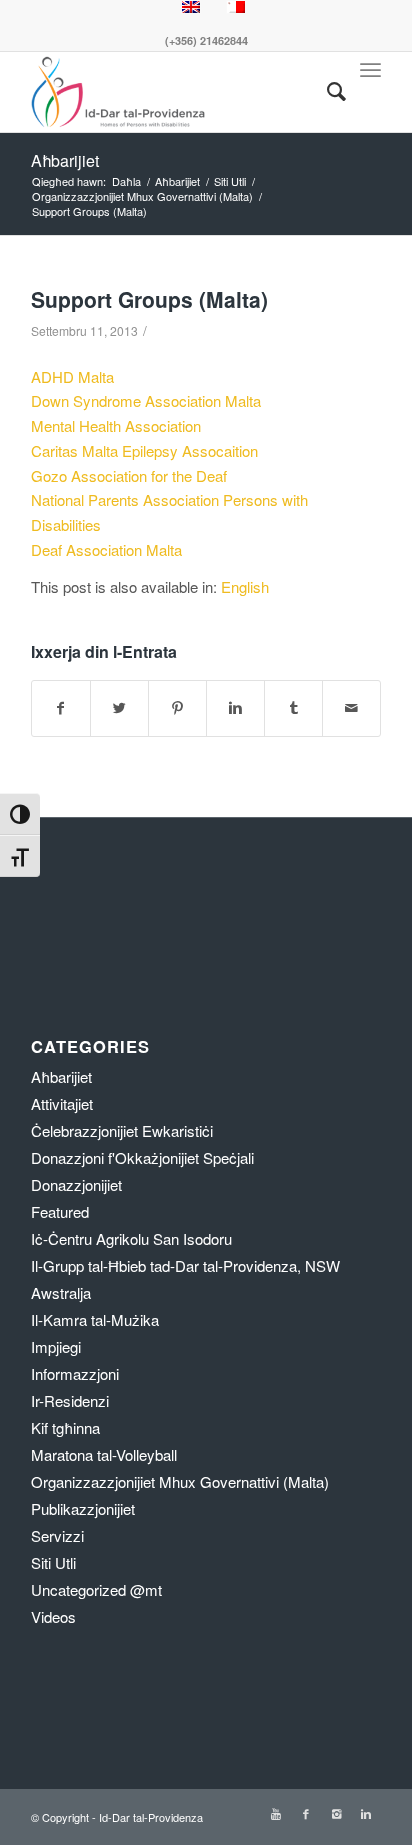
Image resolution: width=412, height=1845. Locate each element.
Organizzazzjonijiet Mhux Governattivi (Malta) (142, 196)
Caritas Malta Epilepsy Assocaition (144, 450)
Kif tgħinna (65, 1427)
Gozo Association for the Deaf (129, 475)
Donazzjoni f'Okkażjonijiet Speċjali (142, 1157)
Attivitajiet (62, 1103)
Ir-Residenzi (70, 1400)
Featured (60, 1211)
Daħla (126, 181)
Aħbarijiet (65, 160)
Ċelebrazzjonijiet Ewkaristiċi (122, 1130)
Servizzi (57, 1535)
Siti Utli (230, 181)
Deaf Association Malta (106, 549)
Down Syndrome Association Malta (146, 400)
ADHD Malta (72, 376)
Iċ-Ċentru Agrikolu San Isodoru (131, 1238)
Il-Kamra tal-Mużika (95, 1319)
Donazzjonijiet (76, 1184)
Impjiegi (56, 1346)
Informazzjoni (75, 1373)
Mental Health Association (116, 425)
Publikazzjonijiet (83, 1508)
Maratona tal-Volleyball (104, 1454)
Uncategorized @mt (96, 1589)
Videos (53, 1616)
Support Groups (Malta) (149, 299)
